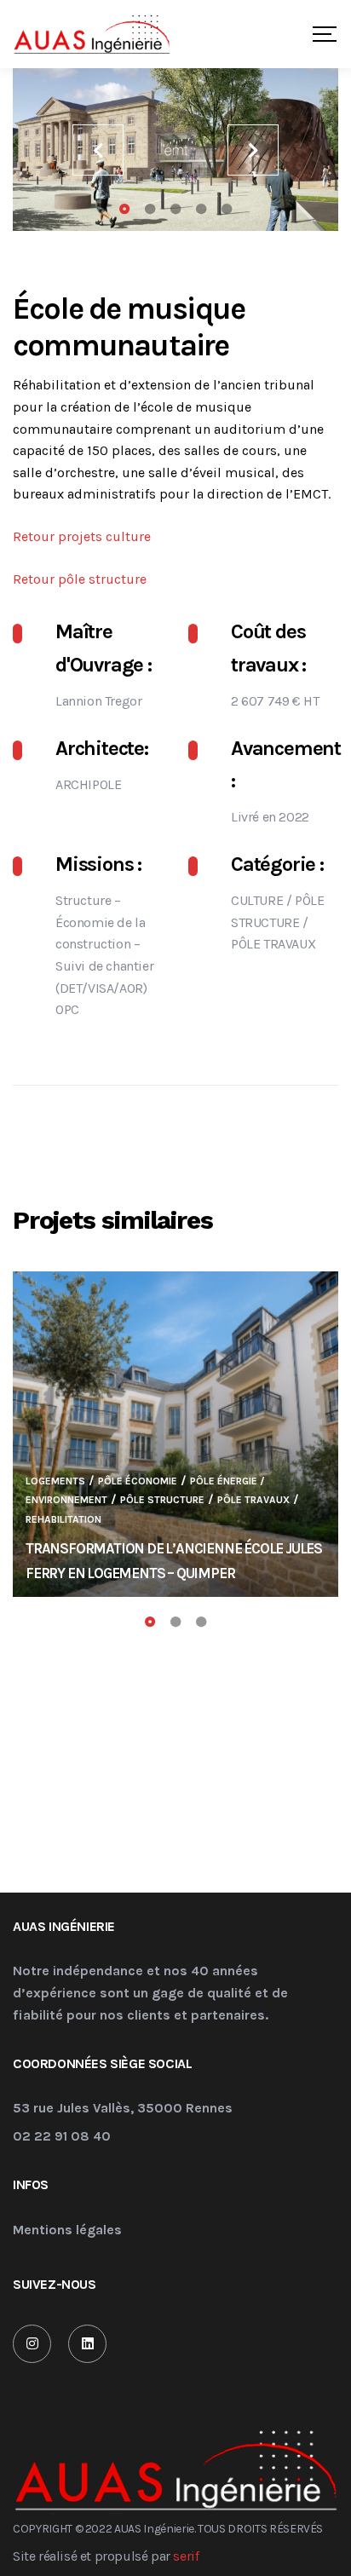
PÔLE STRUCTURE (162, 1500)
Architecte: (102, 748)
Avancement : (285, 764)
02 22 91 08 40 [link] (62, 2136)
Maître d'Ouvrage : (104, 648)
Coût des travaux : (268, 648)
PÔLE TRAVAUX (273, 944)
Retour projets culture (82, 536)
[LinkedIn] (87, 2344)
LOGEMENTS (55, 1481)
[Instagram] (32, 2344)
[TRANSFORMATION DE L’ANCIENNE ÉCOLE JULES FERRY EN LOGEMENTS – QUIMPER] (175, 1434)
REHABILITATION (63, 1519)
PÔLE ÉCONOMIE (138, 1481)
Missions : (98, 864)
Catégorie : (277, 864)
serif (186, 2556)
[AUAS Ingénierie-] (92, 34)
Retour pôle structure (80, 579)
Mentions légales (67, 2230)
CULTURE (257, 900)
